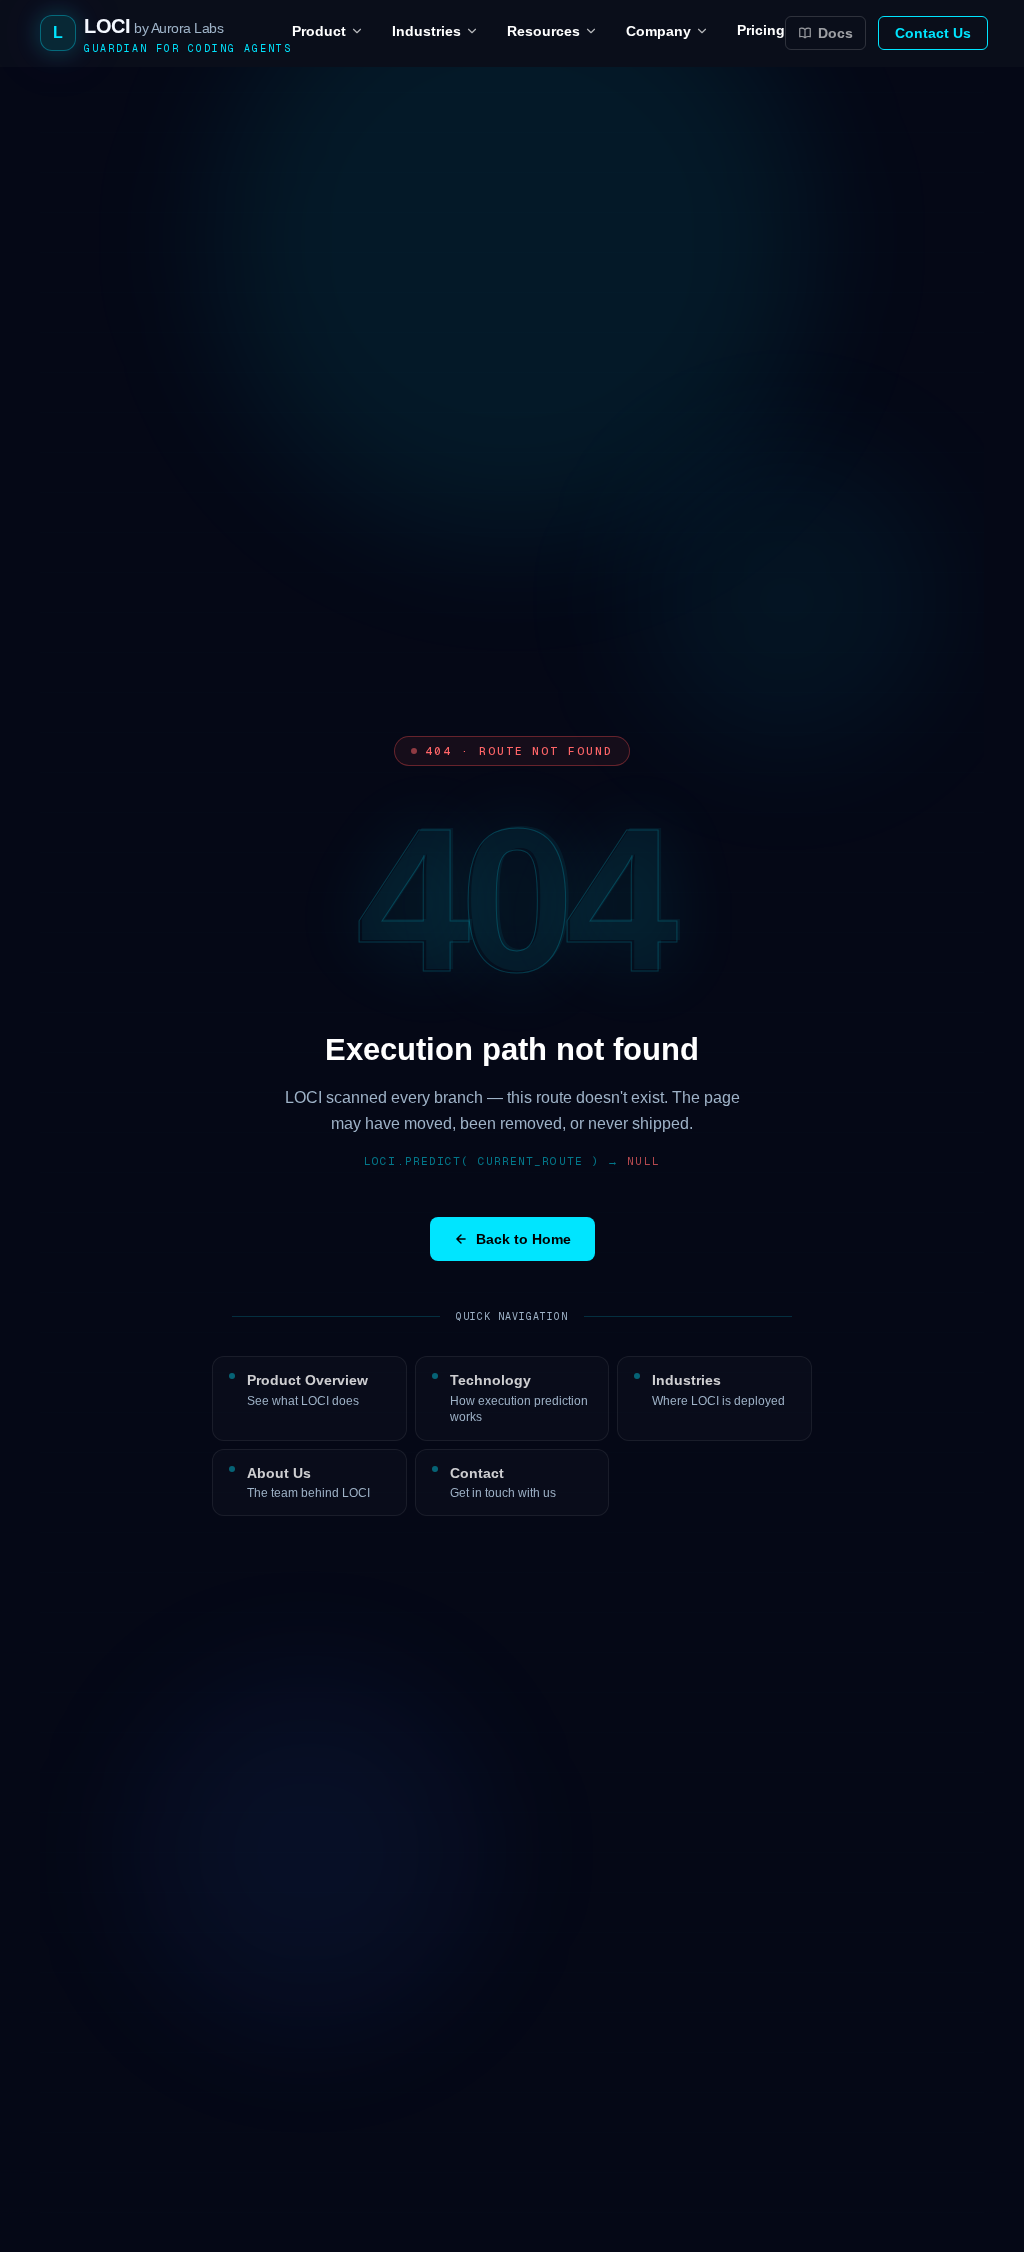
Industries (426, 31)
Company (658, 31)
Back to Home (523, 1239)
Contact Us (933, 33)
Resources (543, 31)
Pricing (761, 30)
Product (319, 31)
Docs (835, 33)
